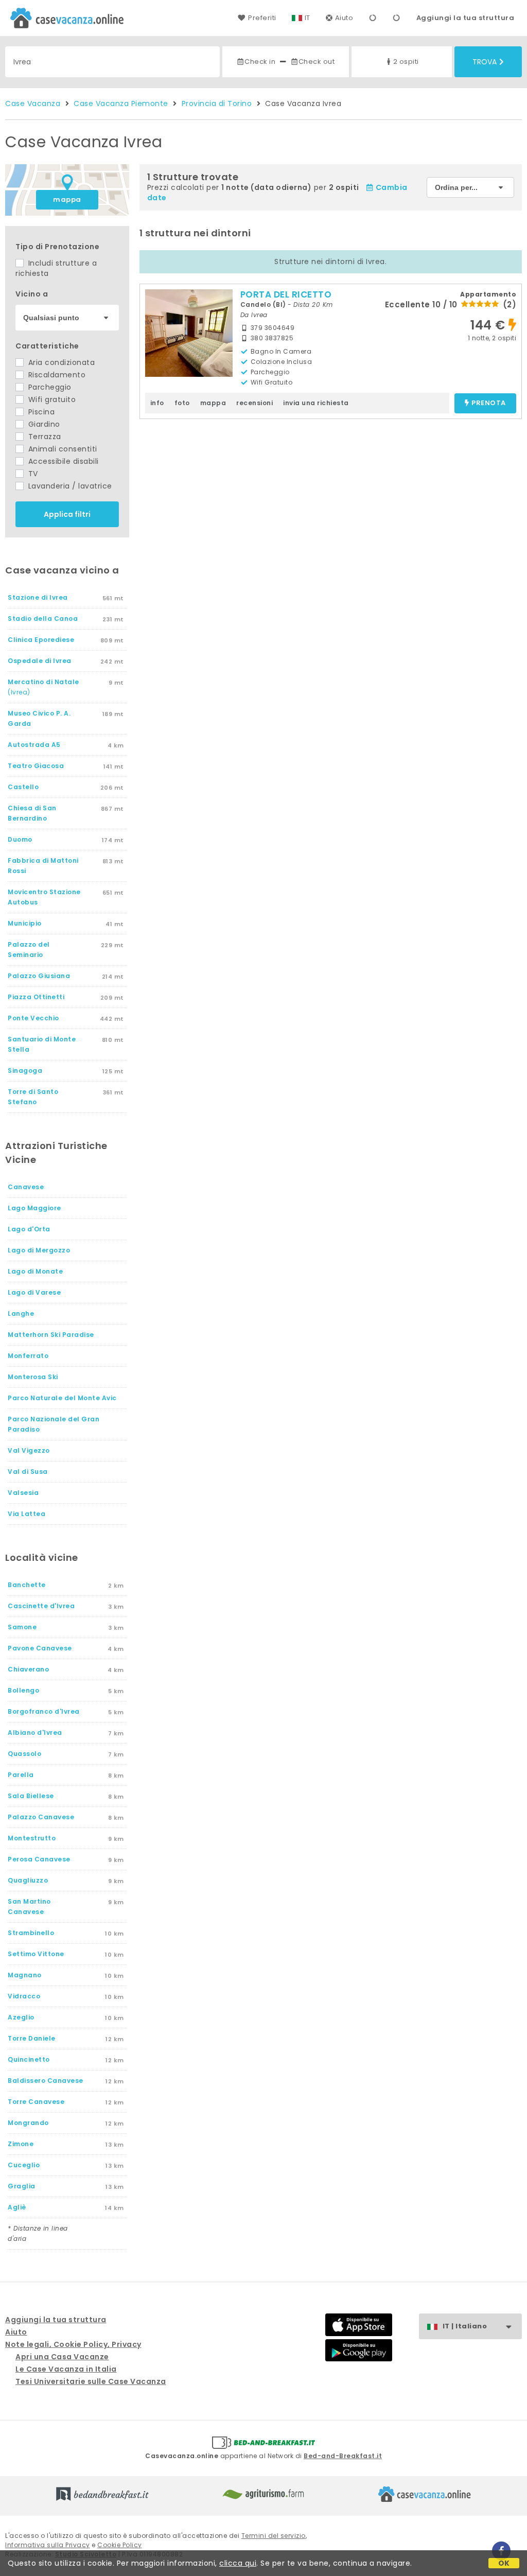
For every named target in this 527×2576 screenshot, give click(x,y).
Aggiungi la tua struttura (465, 18)
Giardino (43, 424)
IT (308, 18)
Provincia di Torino (217, 103)
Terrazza (43, 437)
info (157, 403)
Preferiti (262, 18)
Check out (317, 62)
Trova (485, 62)
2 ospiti (406, 62)
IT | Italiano (465, 2326)
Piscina (40, 412)
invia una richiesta (316, 403)
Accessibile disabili (62, 461)
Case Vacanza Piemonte (121, 103)
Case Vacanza (33, 103)
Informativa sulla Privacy (48, 2545)
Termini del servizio (274, 2536)
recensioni (254, 403)
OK (504, 2563)
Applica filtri (67, 514)
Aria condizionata (60, 362)
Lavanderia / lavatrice (69, 486)
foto (182, 403)
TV (32, 474)
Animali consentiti (62, 449)
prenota (489, 403)
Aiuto (344, 18)
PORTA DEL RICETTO (286, 294)
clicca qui (238, 2563)
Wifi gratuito (51, 399)
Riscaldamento (56, 375)
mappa (67, 199)
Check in (260, 62)
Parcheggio (49, 387)
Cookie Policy (120, 2545)
